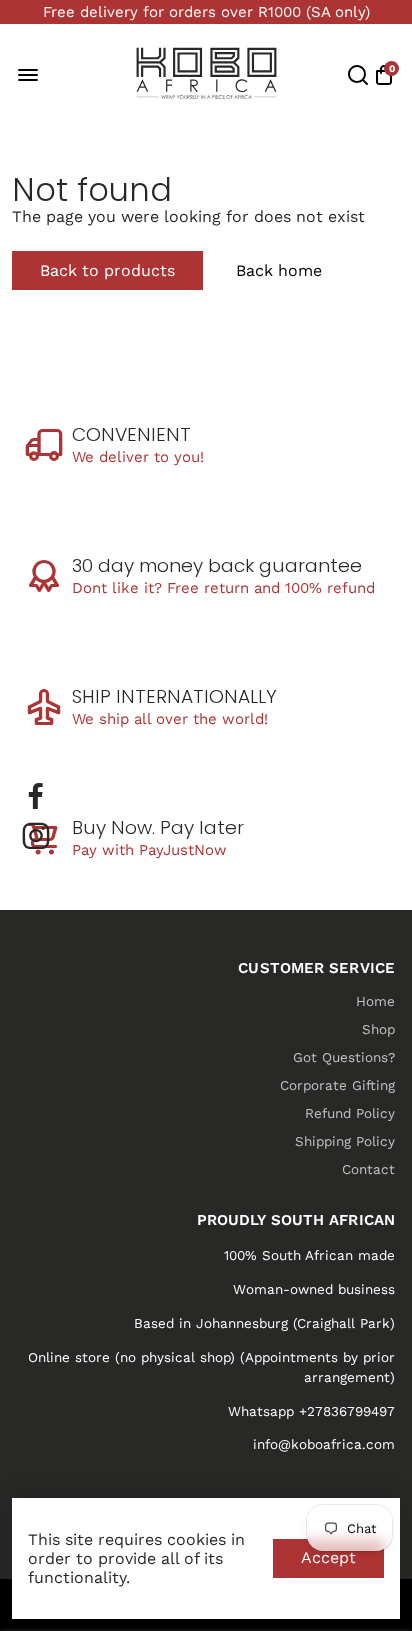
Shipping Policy (345, 1141)
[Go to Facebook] (36, 796)
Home (375, 1001)
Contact (368, 1169)
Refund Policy (350, 1113)
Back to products (107, 270)
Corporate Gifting (337, 1085)
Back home (279, 270)
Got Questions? (344, 1057)
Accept (328, 1557)
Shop (378, 1029)
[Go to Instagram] (36, 836)
